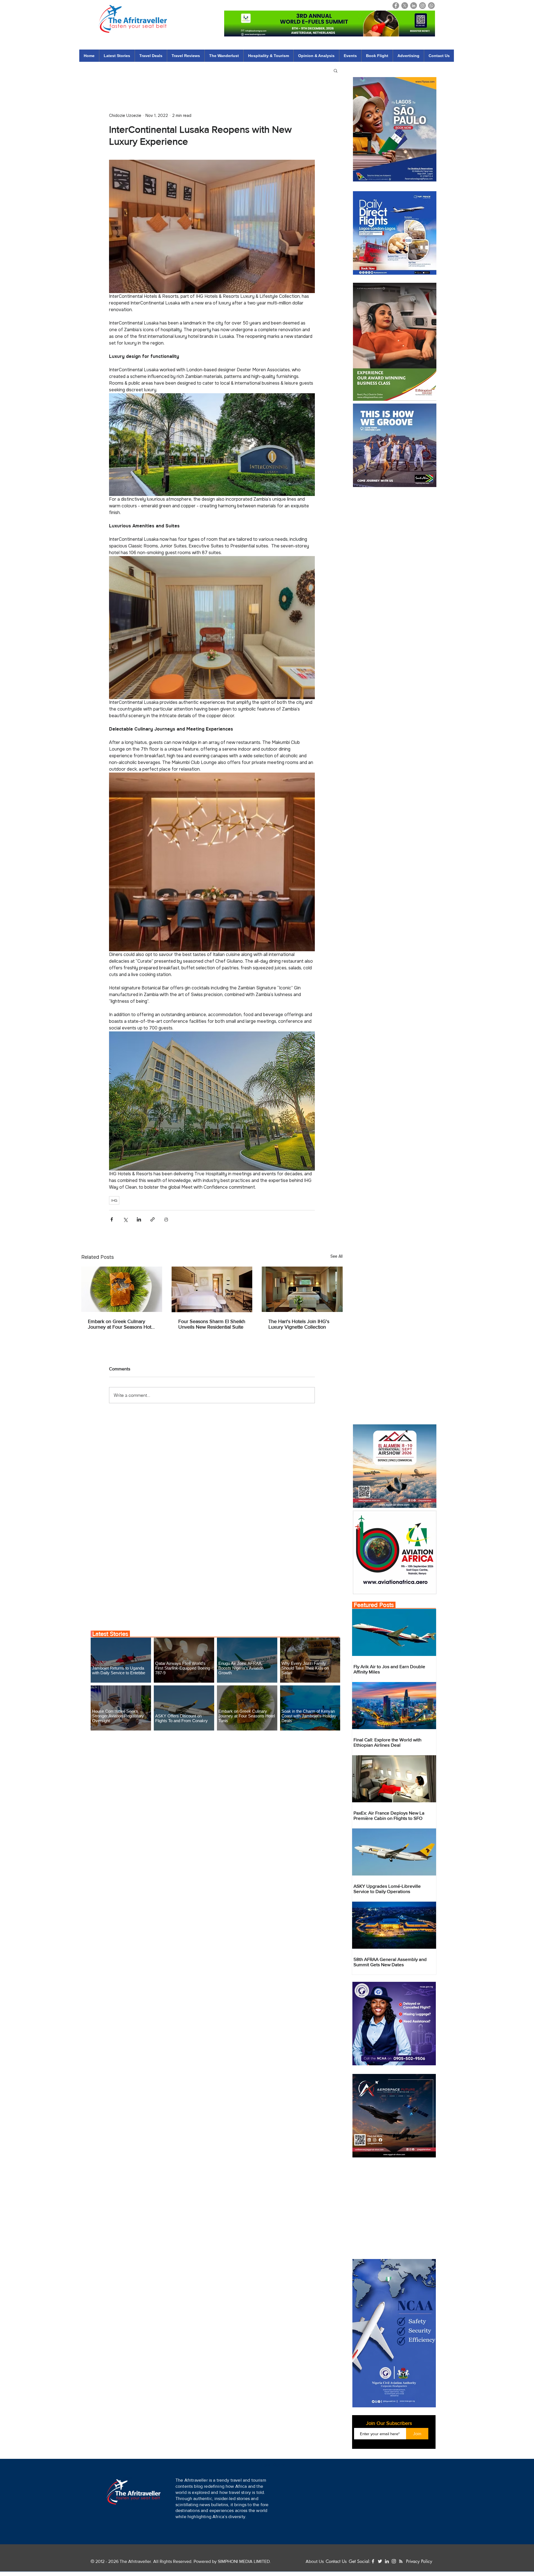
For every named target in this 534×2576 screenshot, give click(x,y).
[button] (300, 2552)
